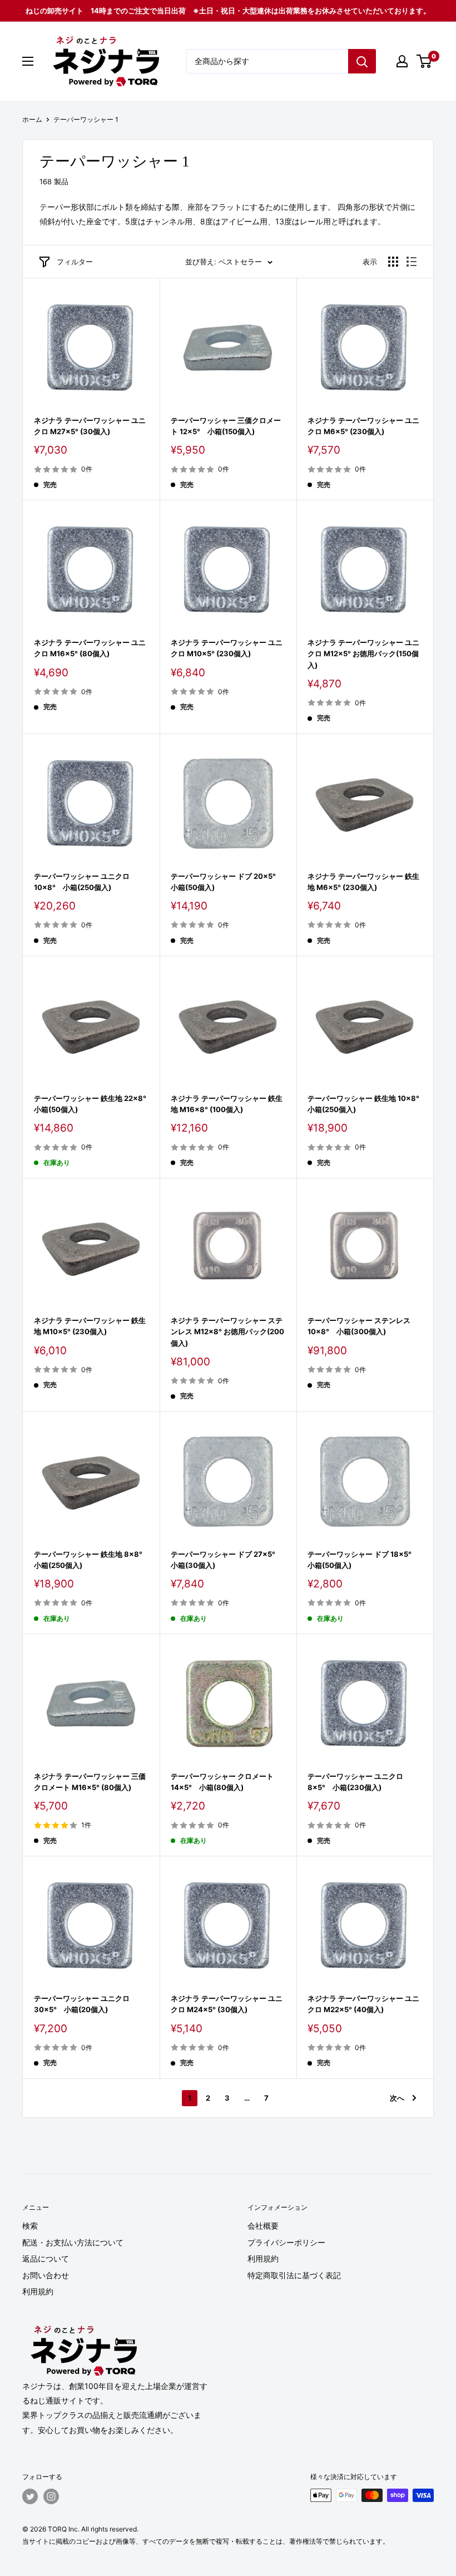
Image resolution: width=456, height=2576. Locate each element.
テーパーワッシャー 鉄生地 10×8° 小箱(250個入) (365, 1104)
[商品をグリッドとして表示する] (393, 262)
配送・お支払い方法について (73, 2242)
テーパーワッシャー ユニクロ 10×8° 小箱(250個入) (82, 882)
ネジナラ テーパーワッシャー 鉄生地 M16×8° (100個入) (227, 1104)
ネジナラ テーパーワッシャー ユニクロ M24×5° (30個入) (227, 2004)
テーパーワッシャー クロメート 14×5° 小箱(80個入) (222, 1782)
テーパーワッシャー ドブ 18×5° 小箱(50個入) (363, 1560)
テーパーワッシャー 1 (86, 119)
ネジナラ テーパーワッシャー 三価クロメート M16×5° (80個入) (90, 1782)
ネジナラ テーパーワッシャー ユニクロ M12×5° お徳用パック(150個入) (363, 653)
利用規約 (38, 2291)
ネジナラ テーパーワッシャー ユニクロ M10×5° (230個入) (227, 648)
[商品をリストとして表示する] (412, 262)
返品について (46, 2258)
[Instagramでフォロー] (51, 2496)
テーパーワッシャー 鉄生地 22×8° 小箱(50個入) (91, 1104)
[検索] (362, 61)
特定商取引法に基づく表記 (294, 2275)
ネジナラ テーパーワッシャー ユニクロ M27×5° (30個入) (90, 426)
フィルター (75, 262)
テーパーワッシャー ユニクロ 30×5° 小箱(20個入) (82, 2004)
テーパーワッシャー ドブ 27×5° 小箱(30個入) (227, 1560)
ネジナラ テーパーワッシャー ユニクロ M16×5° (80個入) (90, 648)
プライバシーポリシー (286, 2242)
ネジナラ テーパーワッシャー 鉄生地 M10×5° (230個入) (90, 1326)
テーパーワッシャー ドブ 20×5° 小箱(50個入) (227, 882)
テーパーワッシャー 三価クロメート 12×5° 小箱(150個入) (226, 426)
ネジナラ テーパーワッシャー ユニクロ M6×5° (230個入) (363, 426)
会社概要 (263, 2226)
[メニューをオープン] (28, 61)
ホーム (32, 119)
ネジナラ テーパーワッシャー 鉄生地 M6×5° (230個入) (363, 882)
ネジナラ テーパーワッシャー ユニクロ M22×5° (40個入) (363, 2004)
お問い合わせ (46, 2275)
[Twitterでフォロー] (30, 2496)
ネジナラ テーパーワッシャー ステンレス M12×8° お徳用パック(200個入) (227, 1331)
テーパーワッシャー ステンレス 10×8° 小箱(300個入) (359, 1326)
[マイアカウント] (402, 61)
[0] (425, 61)
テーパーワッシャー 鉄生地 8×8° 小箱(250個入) (91, 1560)
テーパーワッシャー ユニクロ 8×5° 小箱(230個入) (355, 1782)
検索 (30, 2226)
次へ (397, 2098)
